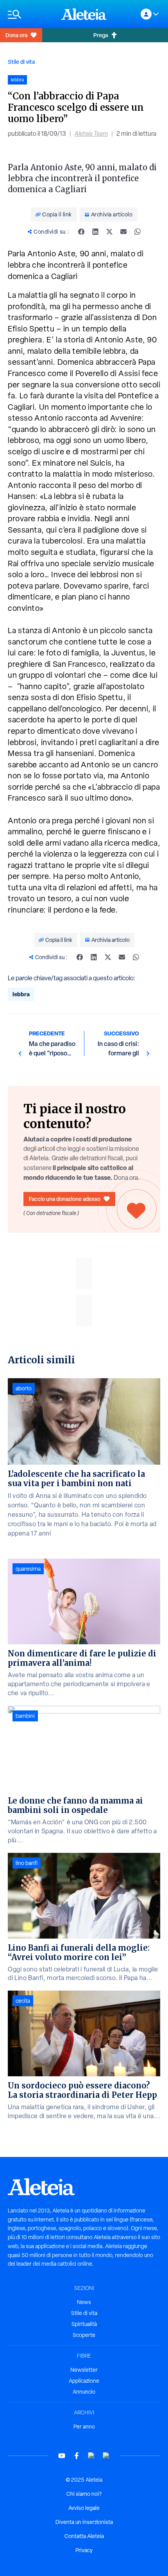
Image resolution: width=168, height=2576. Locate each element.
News (84, 2302)
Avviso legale (84, 2508)
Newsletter (84, 2370)
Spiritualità (84, 2324)
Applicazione (84, 2381)
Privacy (84, 2550)
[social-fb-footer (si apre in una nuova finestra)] (77, 2456)
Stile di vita (21, 62)
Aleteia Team (91, 134)
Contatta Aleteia (84, 2536)
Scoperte (84, 2335)
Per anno (84, 2427)
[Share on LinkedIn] (95, 232)
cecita (23, 2001)
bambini (25, 1716)
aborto (24, 1388)
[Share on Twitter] (109, 232)
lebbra (21, 994)
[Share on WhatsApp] (138, 232)
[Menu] (31, 14)
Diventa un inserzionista (84, 2522)
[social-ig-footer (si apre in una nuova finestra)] (106, 2456)
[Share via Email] (123, 232)
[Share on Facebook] (81, 232)
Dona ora (16, 35)
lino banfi (27, 1863)
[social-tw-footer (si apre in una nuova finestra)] (91, 2456)
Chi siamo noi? (84, 2494)
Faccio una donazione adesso (65, 1199)
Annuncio (84, 2392)
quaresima (28, 1569)
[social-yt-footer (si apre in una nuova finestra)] (62, 2456)
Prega (101, 35)
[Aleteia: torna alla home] (84, 14)
